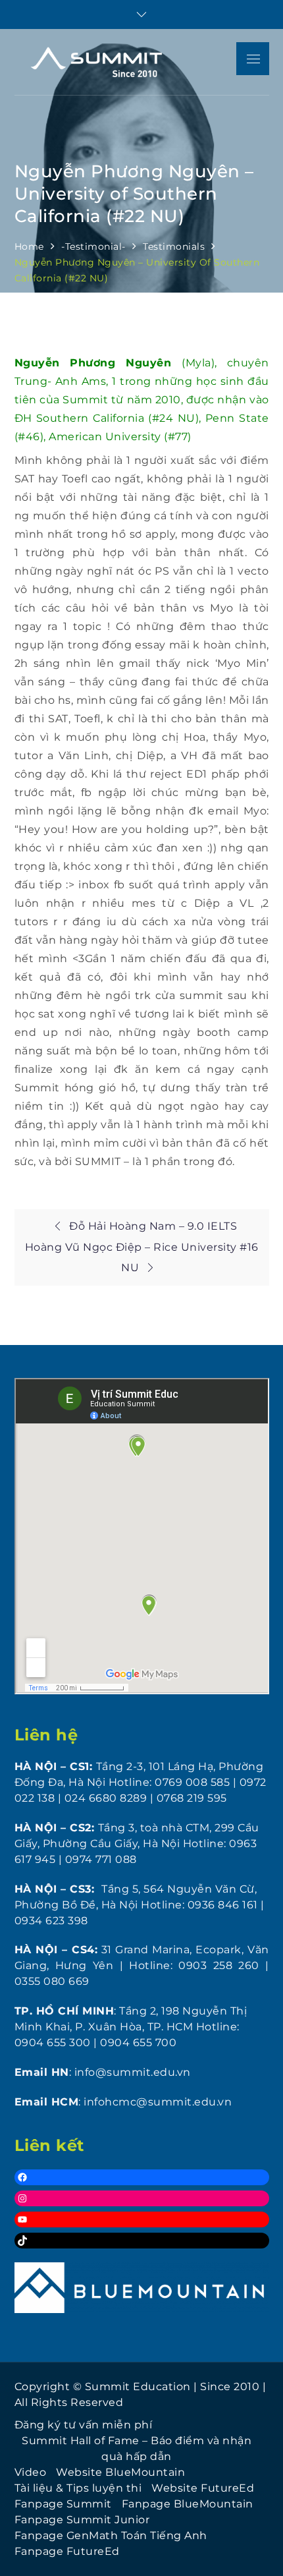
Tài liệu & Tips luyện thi (78, 2488)
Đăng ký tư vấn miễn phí (84, 2425)
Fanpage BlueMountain (188, 2504)
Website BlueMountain (120, 2472)
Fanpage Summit (63, 2504)
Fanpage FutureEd (67, 2551)
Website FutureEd (203, 2488)
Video (31, 2472)
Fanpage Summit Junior (82, 2520)
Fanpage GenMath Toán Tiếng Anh (111, 2535)
